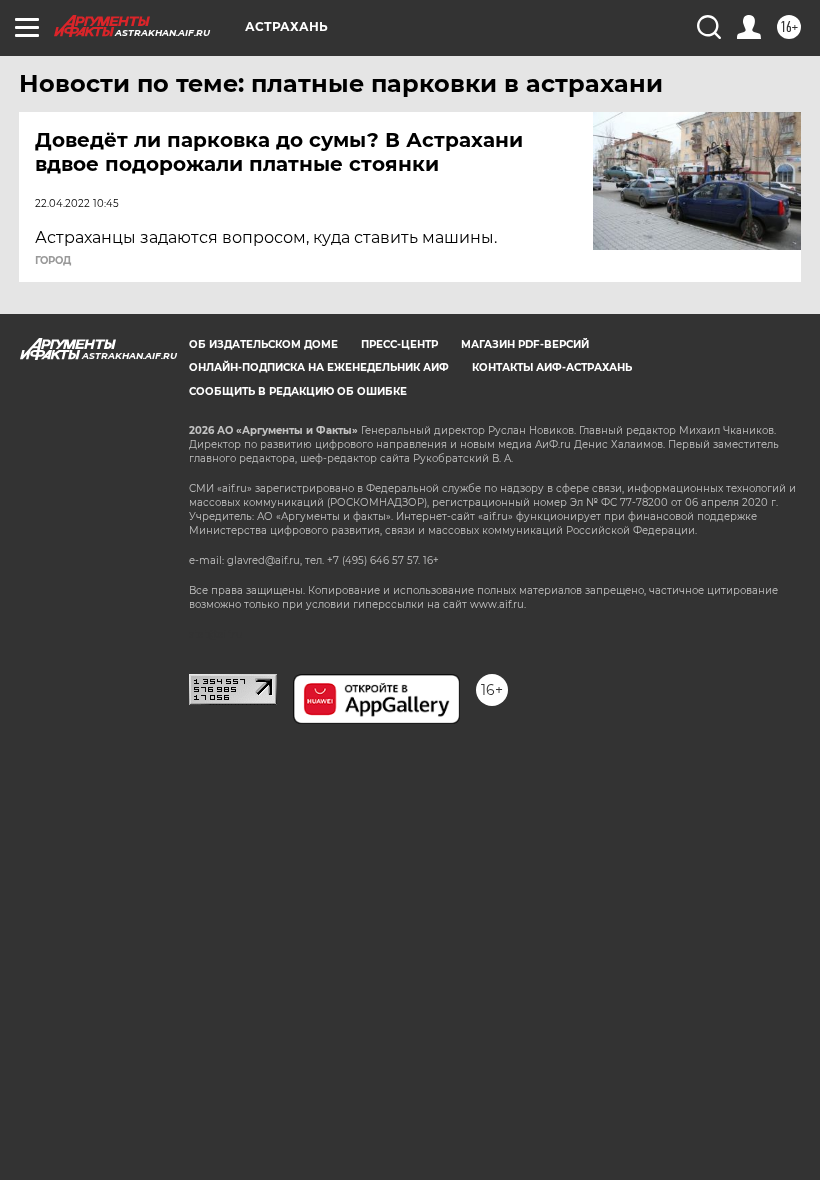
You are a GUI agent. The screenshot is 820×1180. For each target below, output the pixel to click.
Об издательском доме (263, 344)
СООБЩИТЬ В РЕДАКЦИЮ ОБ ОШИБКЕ (298, 391)
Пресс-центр (399, 344)
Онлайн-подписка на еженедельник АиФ (319, 367)
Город (53, 261)
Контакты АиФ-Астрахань (552, 367)
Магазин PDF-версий (525, 344)
